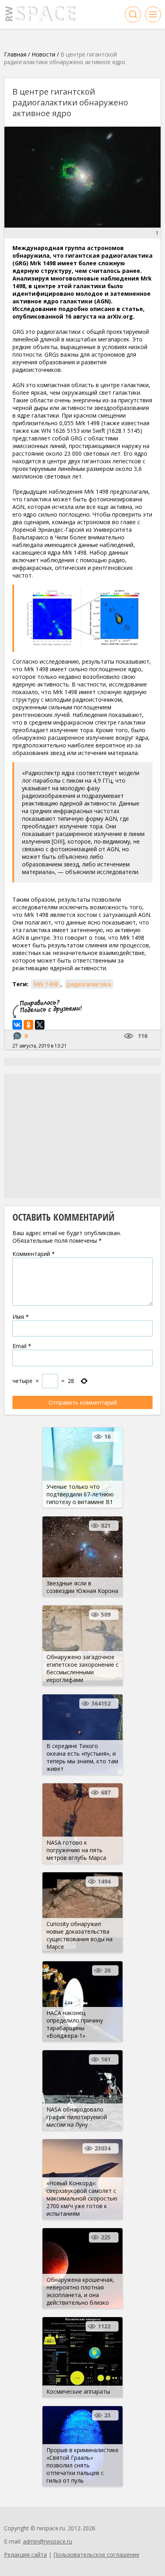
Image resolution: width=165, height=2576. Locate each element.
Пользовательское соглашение (96, 2555)
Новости (43, 54)
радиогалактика (89, 984)
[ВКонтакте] (17, 1025)
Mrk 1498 (46, 984)
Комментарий (34, 1254)
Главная (15, 54)
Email (22, 1346)
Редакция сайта (25, 2555)
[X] (40, 1025)
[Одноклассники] (28, 1025)
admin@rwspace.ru (47, 2541)
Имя (21, 1317)
